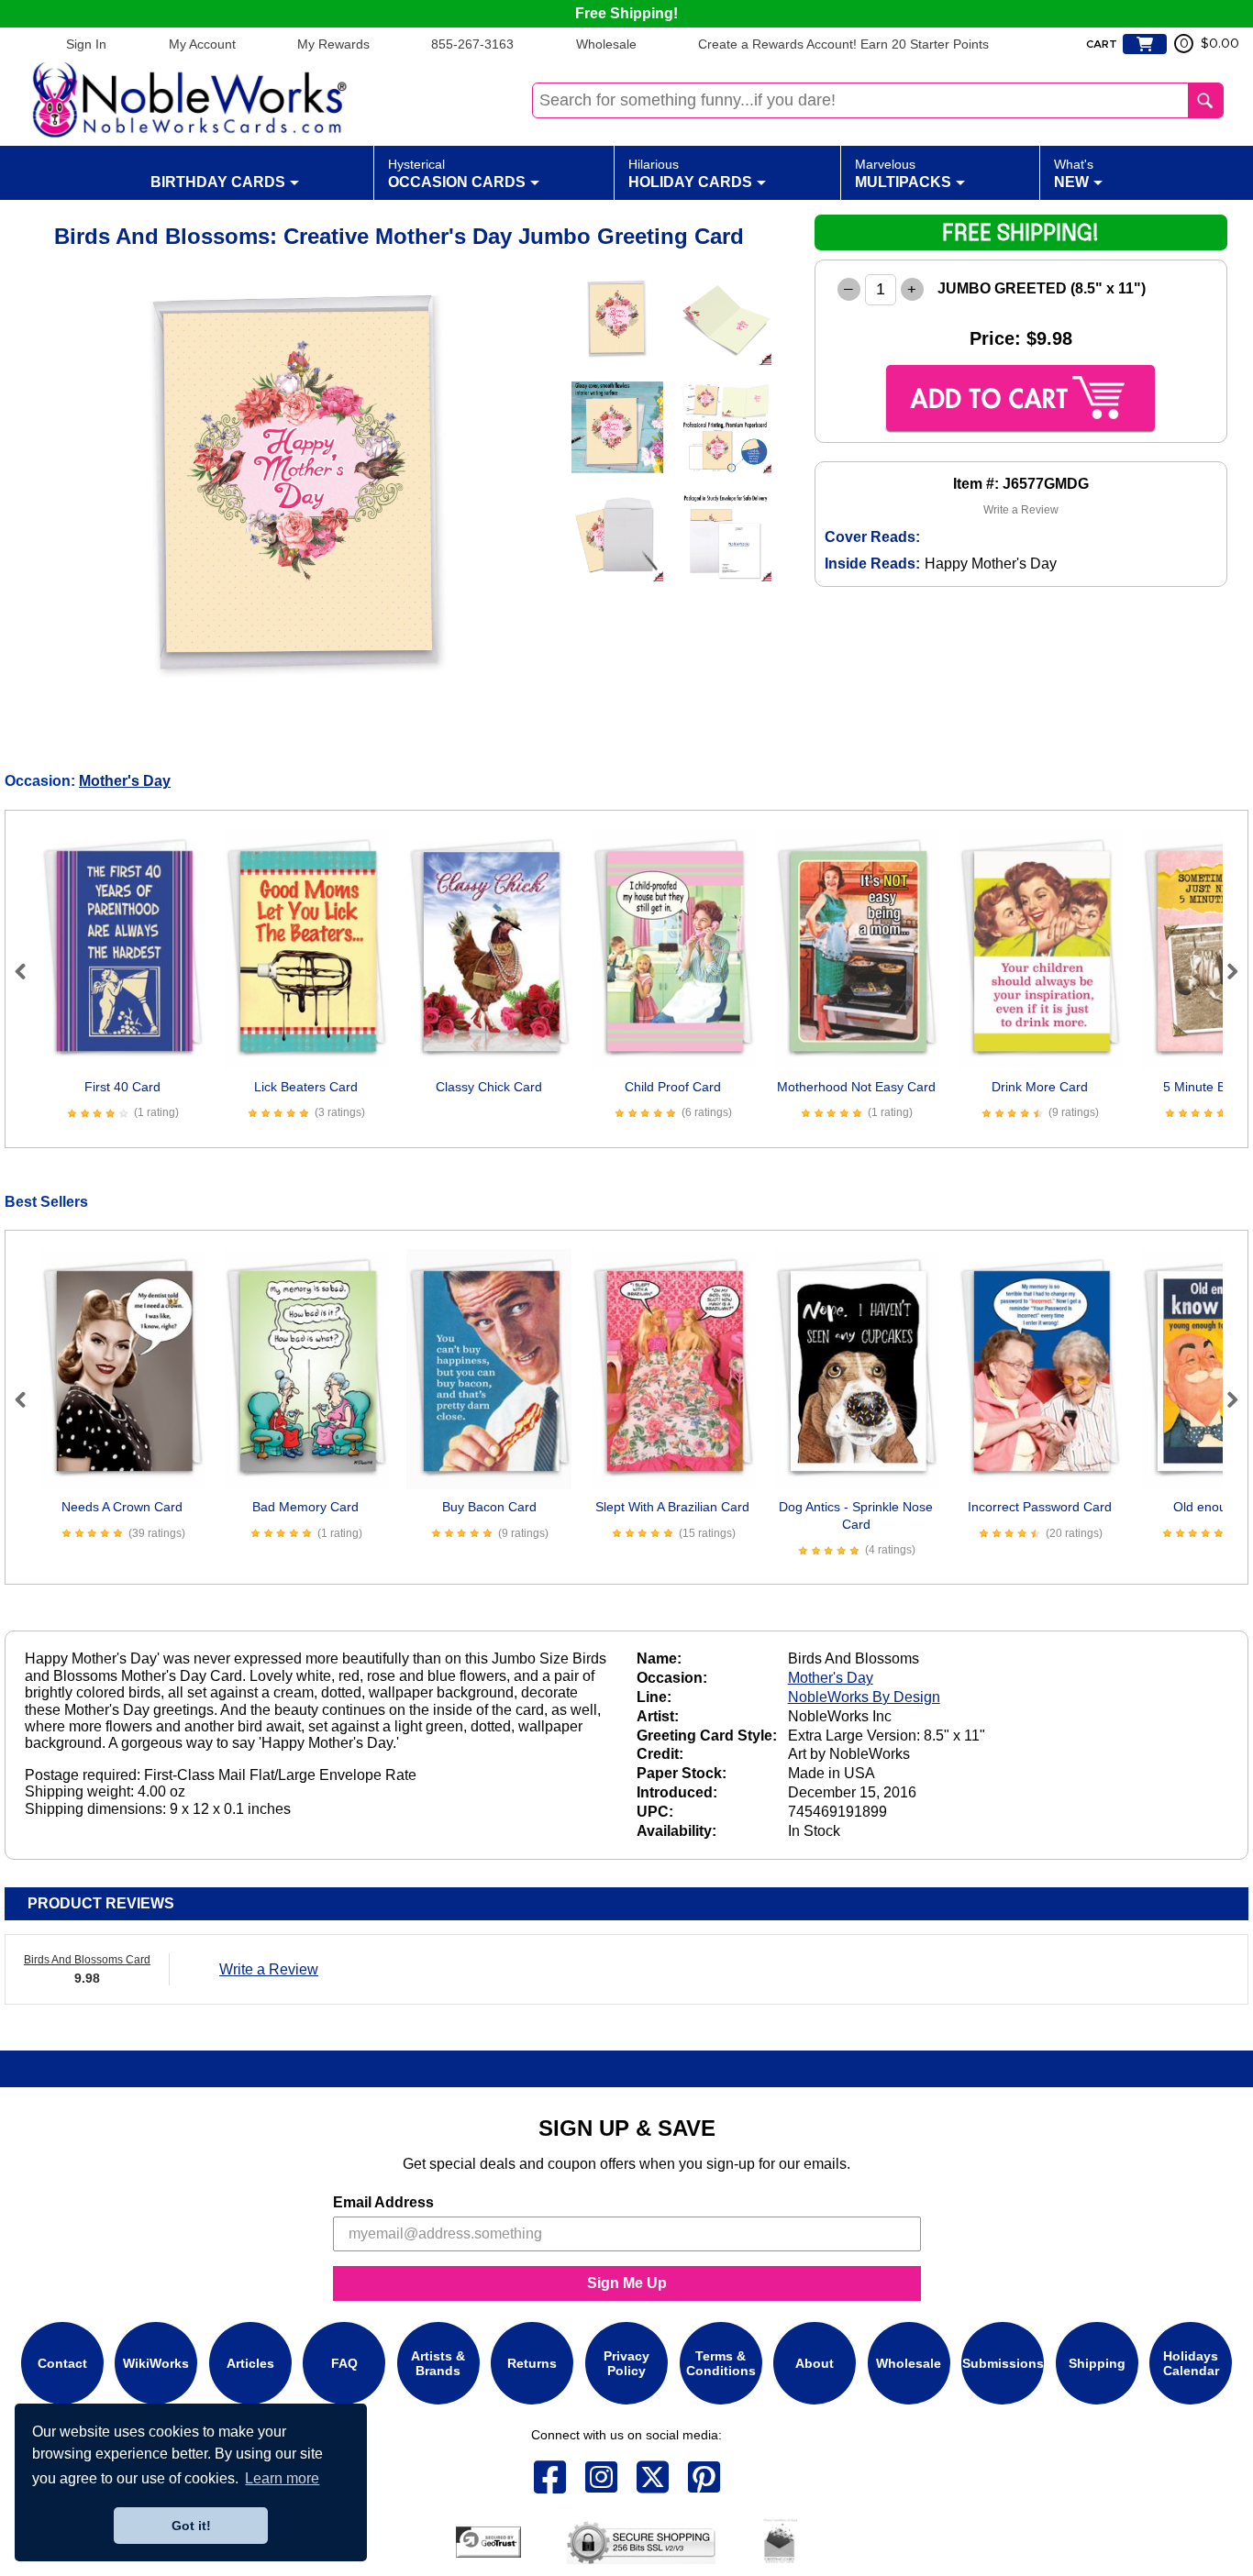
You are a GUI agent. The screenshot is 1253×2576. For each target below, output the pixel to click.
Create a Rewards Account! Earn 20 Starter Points (843, 44)
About (815, 2363)
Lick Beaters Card (306, 1087)
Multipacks (903, 173)
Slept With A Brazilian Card (672, 1507)
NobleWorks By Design (864, 1697)
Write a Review (1021, 510)
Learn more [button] (282, 2478)
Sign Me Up (627, 2283)
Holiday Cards (690, 173)
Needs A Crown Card (122, 1507)
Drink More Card (1040, 1087)
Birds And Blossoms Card (87, 1960)
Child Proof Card (673, 1087)
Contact (62, 2363)
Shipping (1097, 2363)
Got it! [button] (191, 2526)
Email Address (383, 2202)
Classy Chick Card (489, 1087)
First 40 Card (122, 1087)
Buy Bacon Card (489, 1507)
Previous (28, 971)
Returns (532, 2363)
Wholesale (606, 44)
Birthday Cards (218, 182)
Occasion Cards (457, 173)
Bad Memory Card (305, 1507)
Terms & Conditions (721, 2363)
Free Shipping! (626, 13)
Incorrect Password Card (1040, 1507)
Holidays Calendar (1191, 2363)
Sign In (86, 44)
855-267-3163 (472, 44)
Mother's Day (125, 781)
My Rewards (333, 44)
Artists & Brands (438, 2363)
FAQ (344, 2363)
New (1074, 173)
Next (1225, 971)
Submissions (1003, 2363)
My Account (202, 44)
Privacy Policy (626, 2363)
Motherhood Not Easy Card (856, 1087)
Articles (250, 2363)
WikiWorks (156, 2363)
